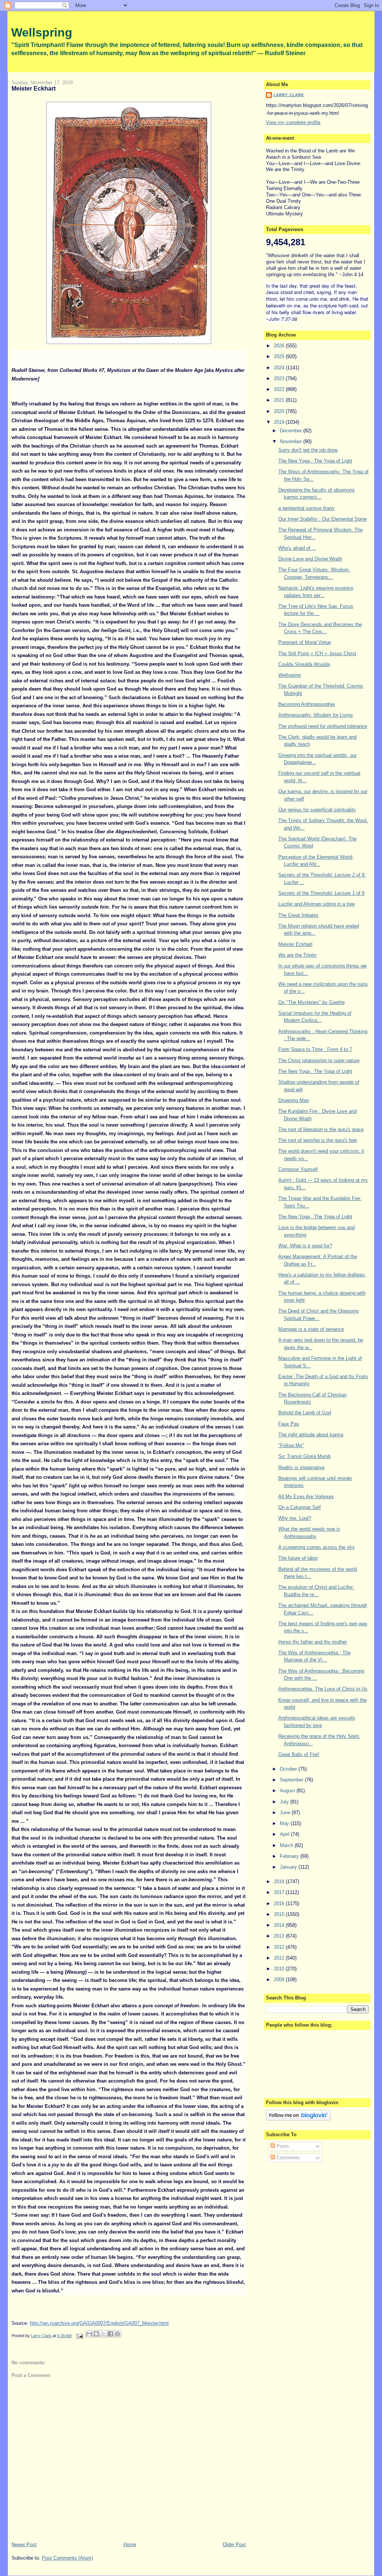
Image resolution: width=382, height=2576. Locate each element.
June (286, 1813)
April (285, 1834)
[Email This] (89, 2334)
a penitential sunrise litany (306, 508)
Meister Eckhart (295, 944)
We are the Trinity (298, 955)
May (285, 1823)
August (288, 1791)
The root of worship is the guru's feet (318, 1140)
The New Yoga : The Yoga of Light (315, 461)
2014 (280, 1925)
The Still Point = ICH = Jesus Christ (317, 654)
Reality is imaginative (301, 1467)
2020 (280, 411)
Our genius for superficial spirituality (317, 810)
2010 (280, 1969)
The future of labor (298, 1558)
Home (130, 2545)
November (292, 441)
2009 (280, 1980)
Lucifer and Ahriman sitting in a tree (317, 904)
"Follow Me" (291, 1445)
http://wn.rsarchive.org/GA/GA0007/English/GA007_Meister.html (99, 2323)
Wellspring (42, 32)
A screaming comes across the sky (317, 1547)
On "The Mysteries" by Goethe (311, 1002)
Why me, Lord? (295, 1518)
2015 (280, 1914)
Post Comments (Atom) (67, 2558)
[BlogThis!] (96, 2334)
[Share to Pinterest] (118, 2334)
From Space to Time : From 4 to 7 (315, 1049)
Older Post (234, 2545)
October (289, 1769)
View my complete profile (293, 122)
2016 (280, 1903)
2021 (280, 400)
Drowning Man (294, 1100)
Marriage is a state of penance (311, 1329)
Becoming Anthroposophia (306, 704)
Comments (287, 2158)
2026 (280, 346)
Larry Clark (289, 95)
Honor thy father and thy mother (313, 1642)
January (289, 1867)
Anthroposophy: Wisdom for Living (315, 715)
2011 (280, 1958)
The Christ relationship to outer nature (319, 1060)
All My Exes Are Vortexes (306, 1497)
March (287, 1845)
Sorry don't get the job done (308, 450)
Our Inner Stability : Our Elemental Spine (322, 519)
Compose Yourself (298, 1169)
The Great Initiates (298, 915)
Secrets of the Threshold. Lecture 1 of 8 (321, 893)
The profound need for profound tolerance (323, 726)
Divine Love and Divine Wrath (310, 559)
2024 (280, 368)
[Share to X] (103, 2334)
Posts (282, 2146)
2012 (280, 1947)
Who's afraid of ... (297, 548)
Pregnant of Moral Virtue (305, 642)
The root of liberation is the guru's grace (321, 1129)
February (290, 1856)
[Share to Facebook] (110, 2334)
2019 (280, 422)
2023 (280, 378)
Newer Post (24, 2545)
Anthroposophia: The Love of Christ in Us (323, 1689)
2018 (280, 1882)
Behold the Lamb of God (305, 1413)
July (285, 1802)
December (292, 431)
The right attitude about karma (311, 1435)
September (292, 1780)
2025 (280, 356)
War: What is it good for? (305, 1246)
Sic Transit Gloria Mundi (304, 1456)
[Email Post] (79, 2336)
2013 (280, 1936)
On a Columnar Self (300, 1507)
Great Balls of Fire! (299, 1754)
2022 (280, 389)
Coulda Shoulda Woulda (304, 664)
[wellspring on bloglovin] (298, 2119)
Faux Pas (289, 1424)
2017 (280, 1892)
